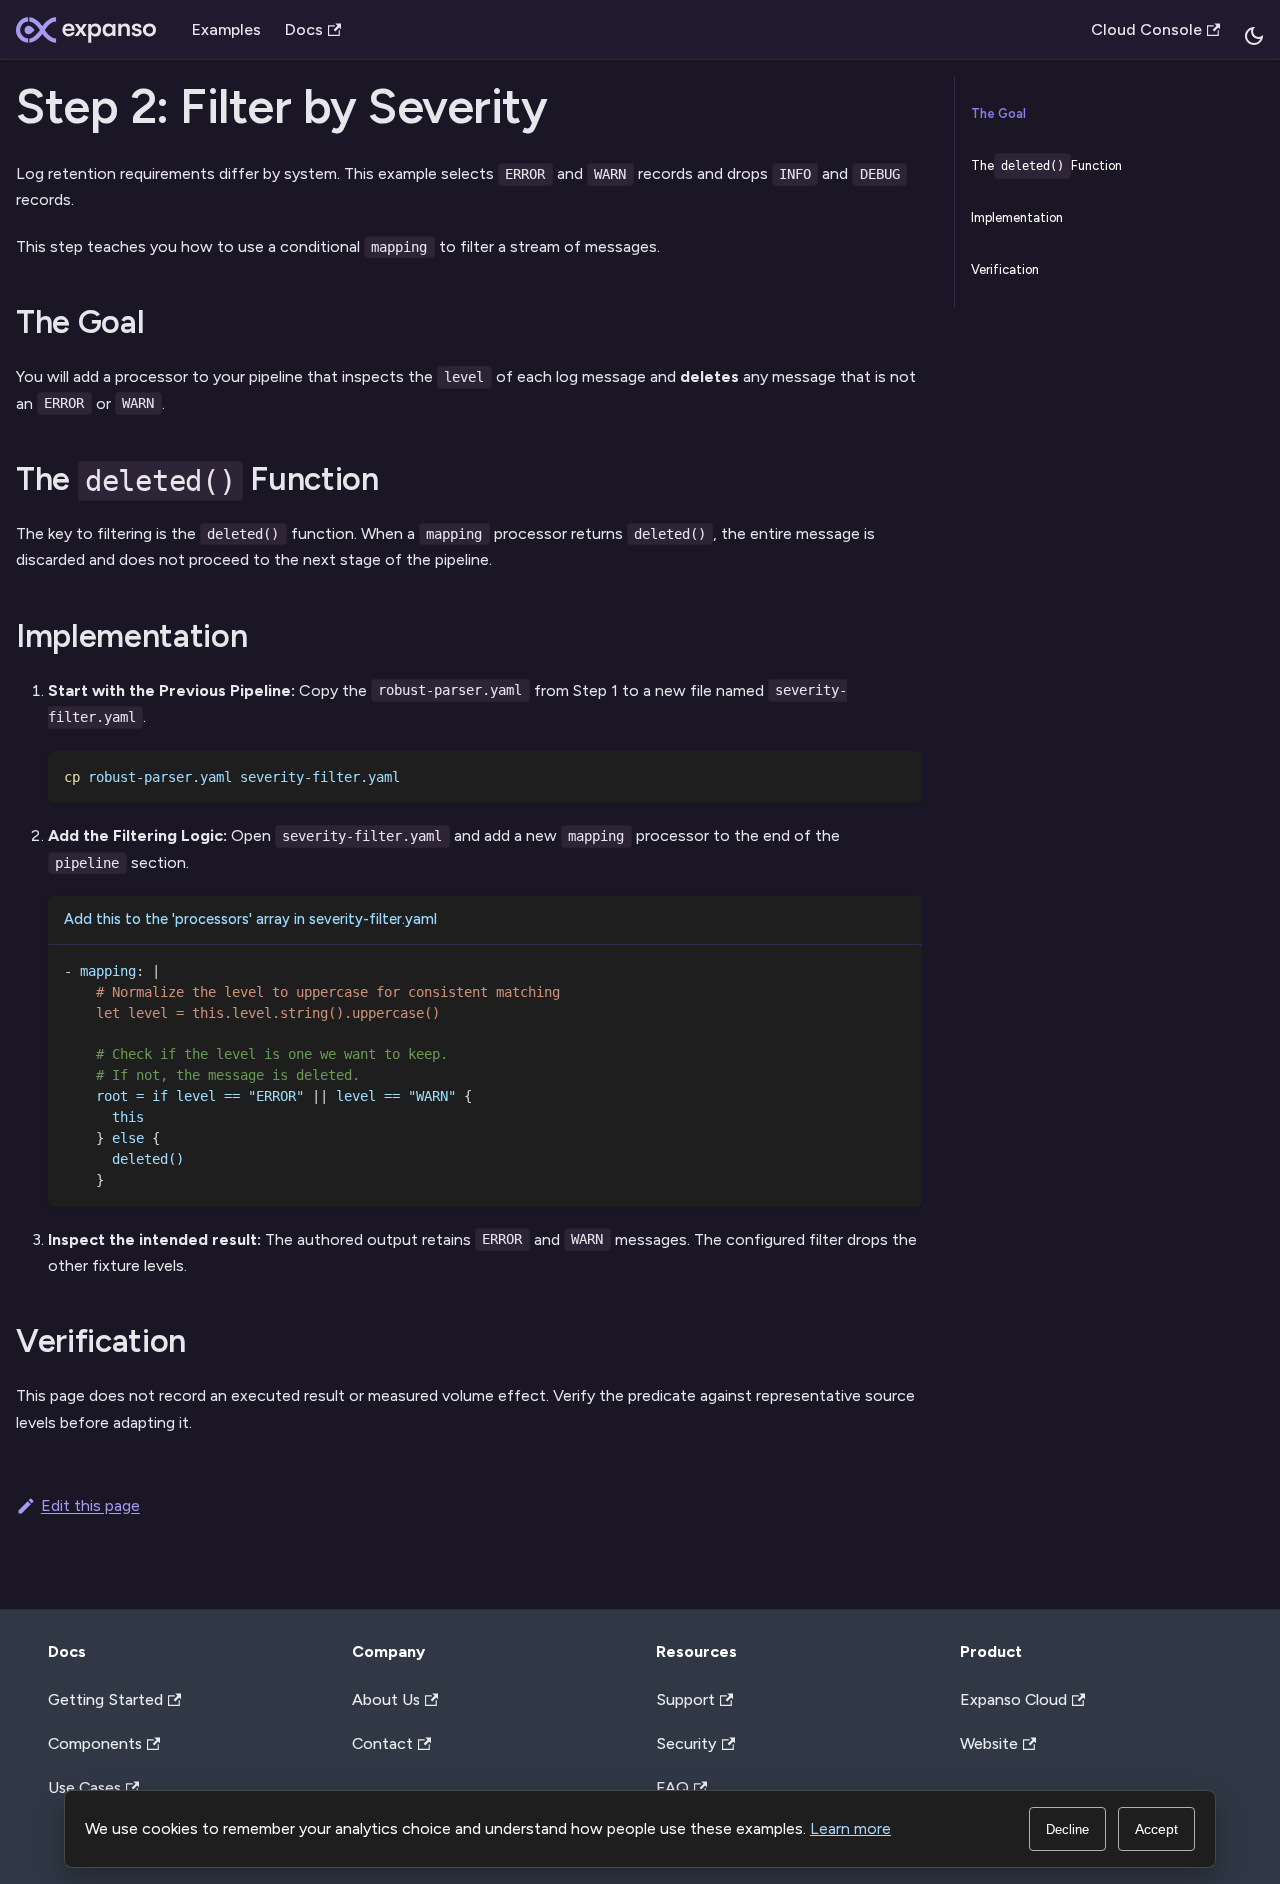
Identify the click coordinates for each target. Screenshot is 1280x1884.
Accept (1156, 1829)
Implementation (1017, 217)
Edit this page (90, 1505)
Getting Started (105, 1699)
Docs (304, 29)
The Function (1047, 165)
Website (989, 1743)
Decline (1067, 1829)
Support (685, 1699)
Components (95, 1743)
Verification (1005, 269)
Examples (226, 29)
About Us (386, 1699)
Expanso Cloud (1013, 1699)
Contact (382, 1743)
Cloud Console (1146, 29)
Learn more (850, 1828)
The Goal (998, 113)
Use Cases (84, 1787)
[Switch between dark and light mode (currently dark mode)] (1254, 36)
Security (686, 1743)
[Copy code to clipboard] (892, 781)
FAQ (672, 1787)
